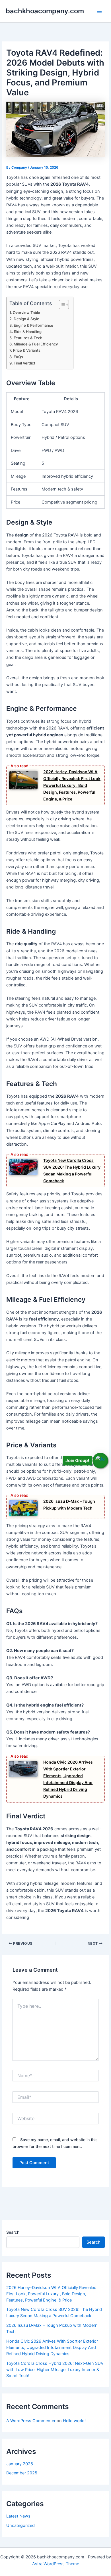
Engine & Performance (33, 325)
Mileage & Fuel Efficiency (36, 344)
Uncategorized (20, 2525)
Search (13, 2232)
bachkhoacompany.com (45, 11)
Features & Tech (28, 338)
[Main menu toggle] (99, 11)
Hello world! (74, 2421)
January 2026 (20, 2464)
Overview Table (26, 313)
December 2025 (22, 2473)
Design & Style (26, 319)
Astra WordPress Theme (56, 2564)
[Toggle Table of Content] (61, 305)
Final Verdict (24, 363)
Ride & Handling (28, 332)
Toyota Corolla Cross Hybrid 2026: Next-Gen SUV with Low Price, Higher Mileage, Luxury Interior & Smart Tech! (55, 2370)
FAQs (18, 357)
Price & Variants (27, 350)
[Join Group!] (100, 1460)
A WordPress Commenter (31, 2421)
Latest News (18, 2516)
